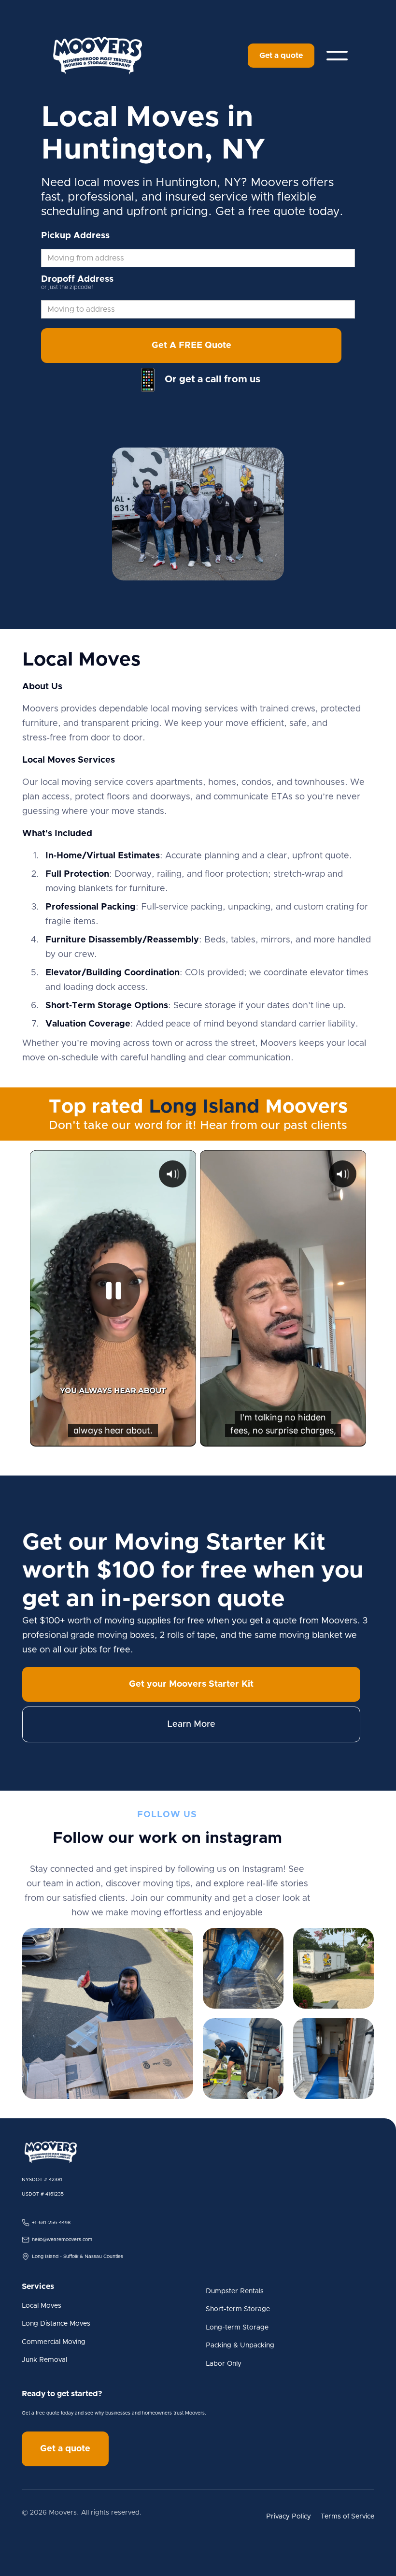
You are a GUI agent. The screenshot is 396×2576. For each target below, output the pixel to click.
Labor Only (224, 2364)
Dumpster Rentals (235, 2291)
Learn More (191, 1724)
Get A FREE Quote (191, 346)
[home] (98, 56)
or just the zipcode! (67, 287)
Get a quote (281, 56)
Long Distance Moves (56, 2324)
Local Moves (42, 2306)
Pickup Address (75, 236)
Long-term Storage (237, 2328)
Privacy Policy (289, 2517)
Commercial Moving (54, 2342)
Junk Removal (44, 2360)
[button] (337, 56)
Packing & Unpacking (240, 2345)
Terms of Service (347, 2517)
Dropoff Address (77, 279)
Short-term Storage (238, 2309)
